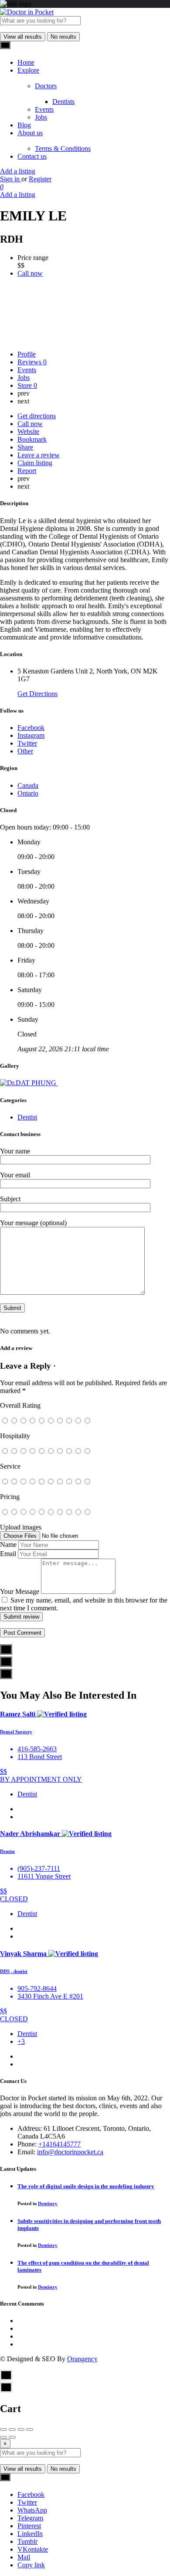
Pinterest (29, 2526)
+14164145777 (59, 2144)
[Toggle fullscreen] (21, 2429)
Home (26, 62)
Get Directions (37, 694)
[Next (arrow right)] (12, 2437)
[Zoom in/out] (30, 2429)
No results (63, 37)
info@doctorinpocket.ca (70, 2152)
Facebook (31, 2494)
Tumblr (27, 2541)
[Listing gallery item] (29, 1083)
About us (30, 133)
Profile (27, 354)
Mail (24, 2557)
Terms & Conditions (63, 148)
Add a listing (18, 171)
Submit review (21, 1617)
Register (40, 179)
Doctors (46, 86)
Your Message (20, 1591)
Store (27, 385)
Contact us (32, 156)
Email (8, 1554)
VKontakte (33, 2549)
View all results (23, 37)
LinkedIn (30, 2534)
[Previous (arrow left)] (3, 2437)
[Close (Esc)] (3, 2429)
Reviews (32, 362)
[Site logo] (27, 12)
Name (8, 1545)
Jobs (41, 117)
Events (44, 109)
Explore (28, 70)
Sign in (11, 179)
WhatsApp (32, 2510)
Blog (24, 125)
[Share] (12, 2429)
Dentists (63, 102)
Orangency (82, 2359)
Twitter (27, 2502)
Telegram (30, 2518)
